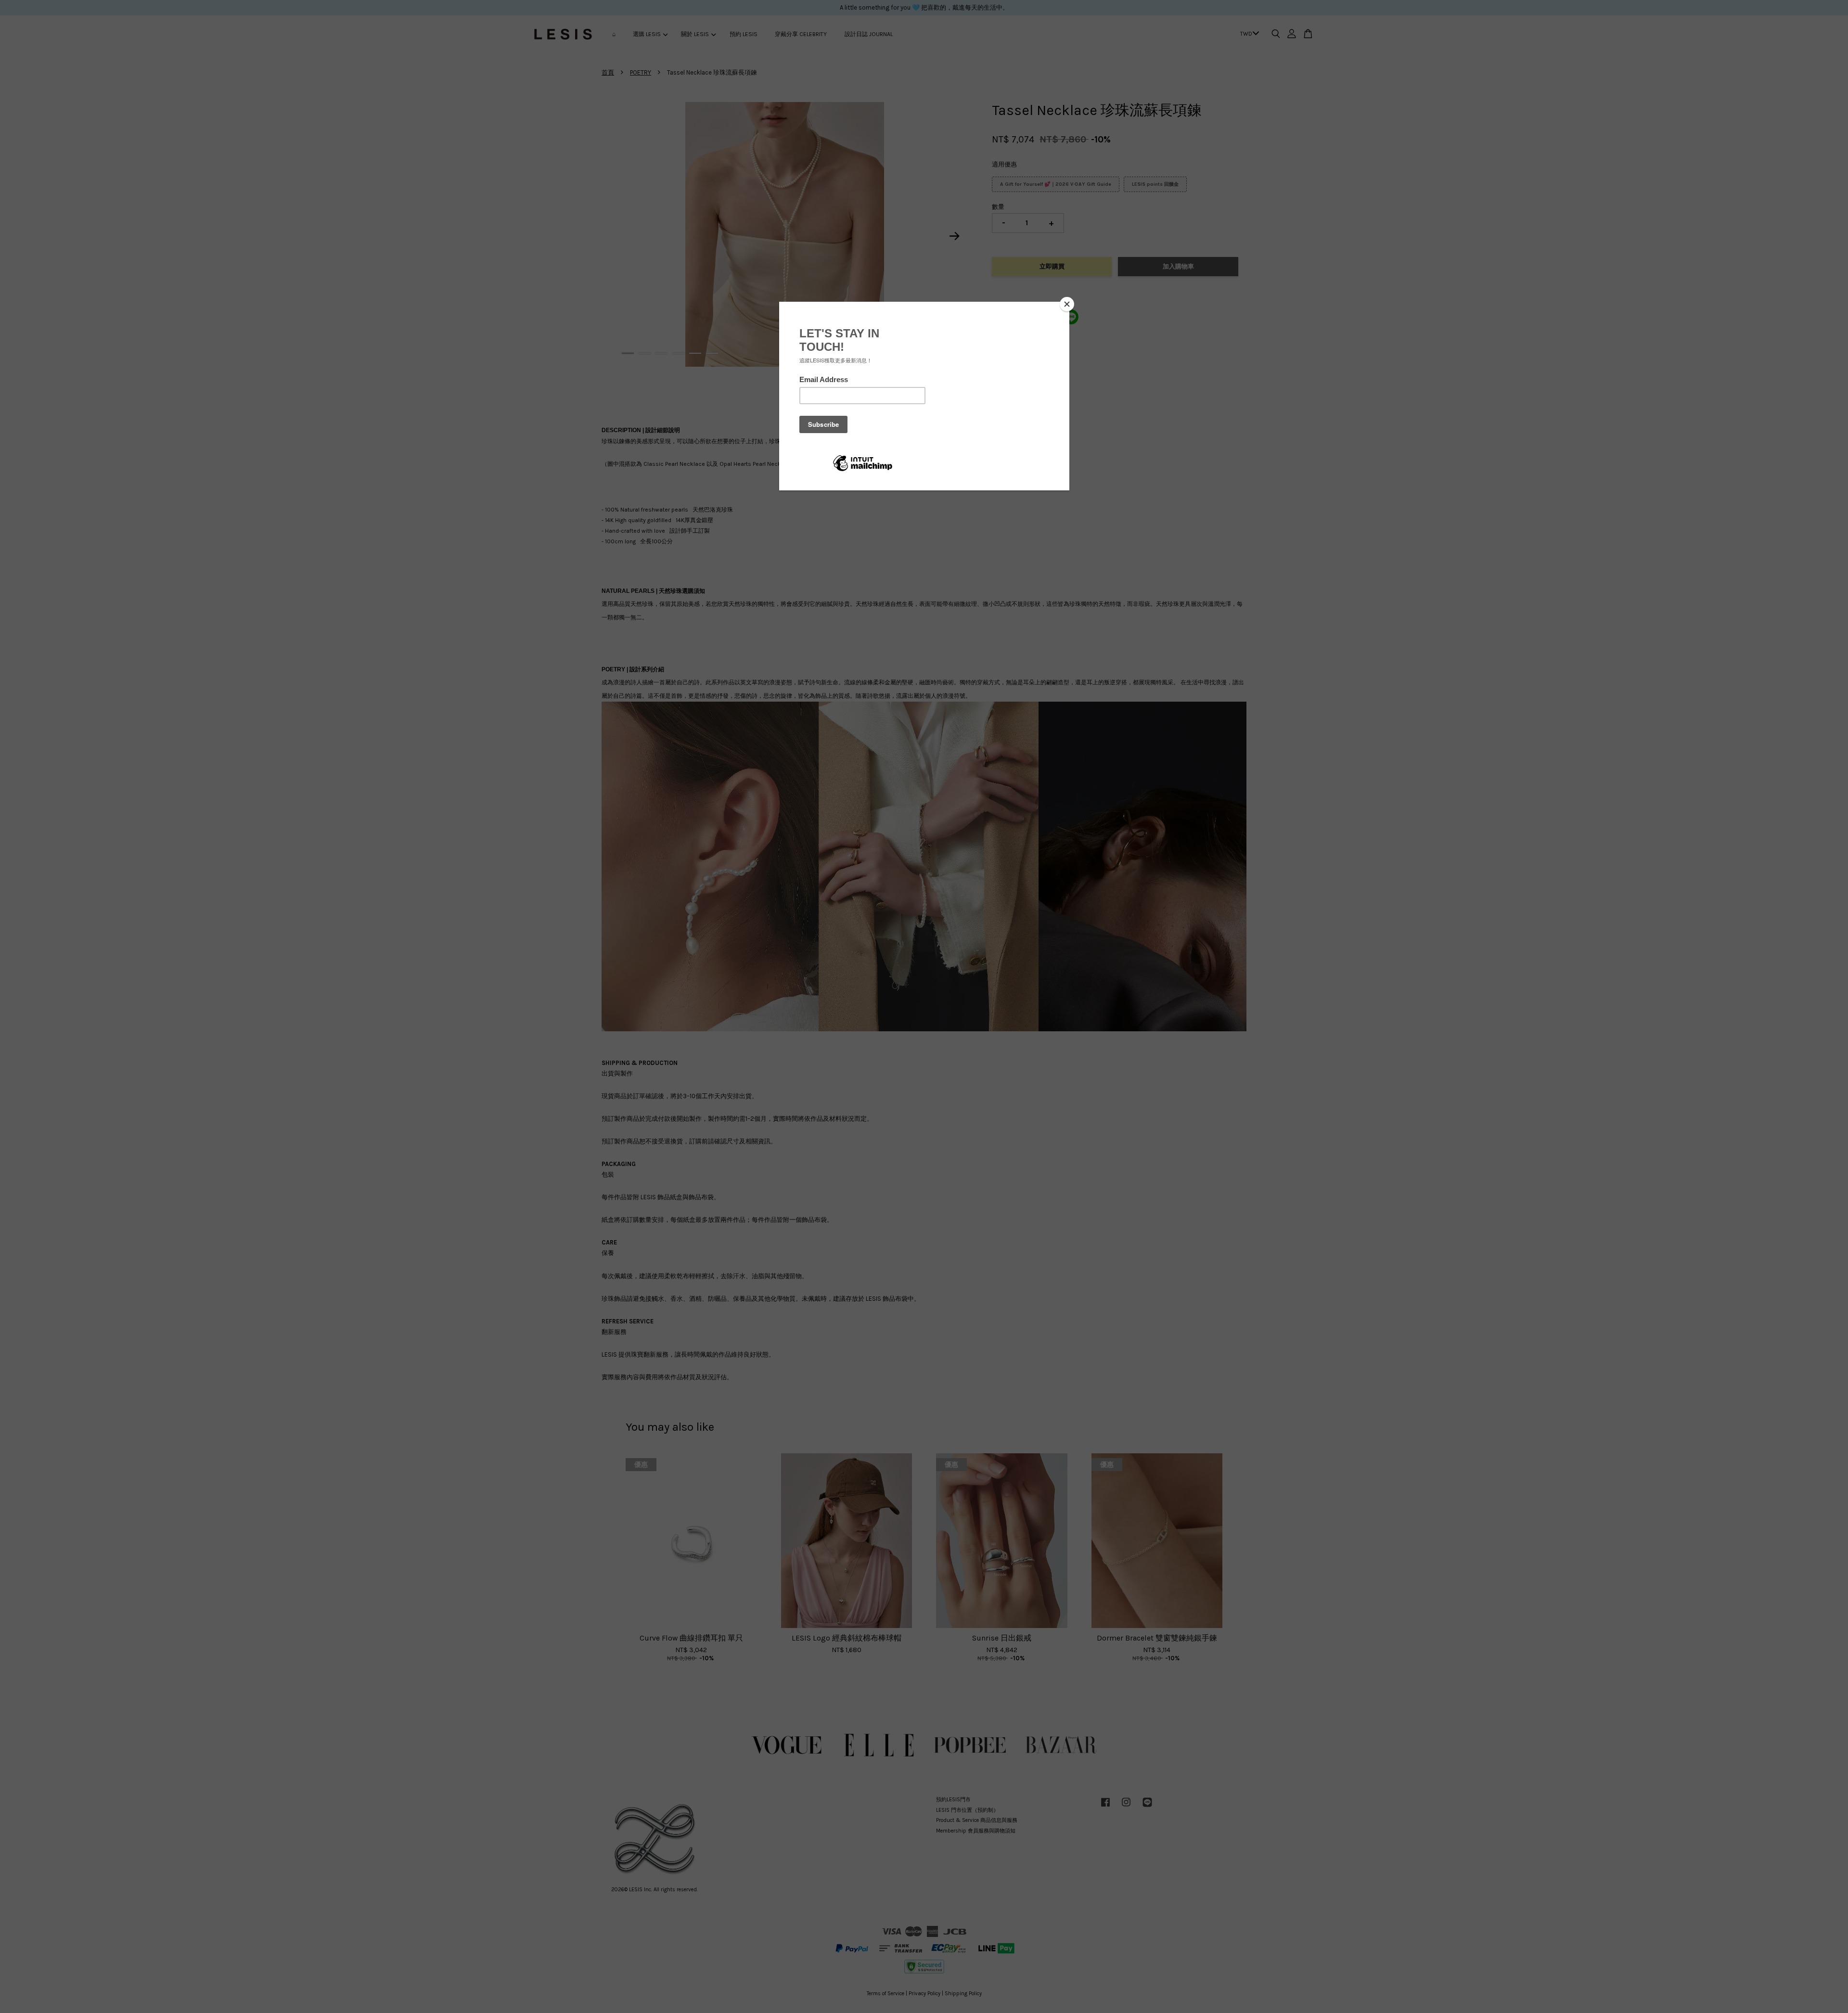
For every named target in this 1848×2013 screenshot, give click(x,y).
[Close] (1067, 304)
